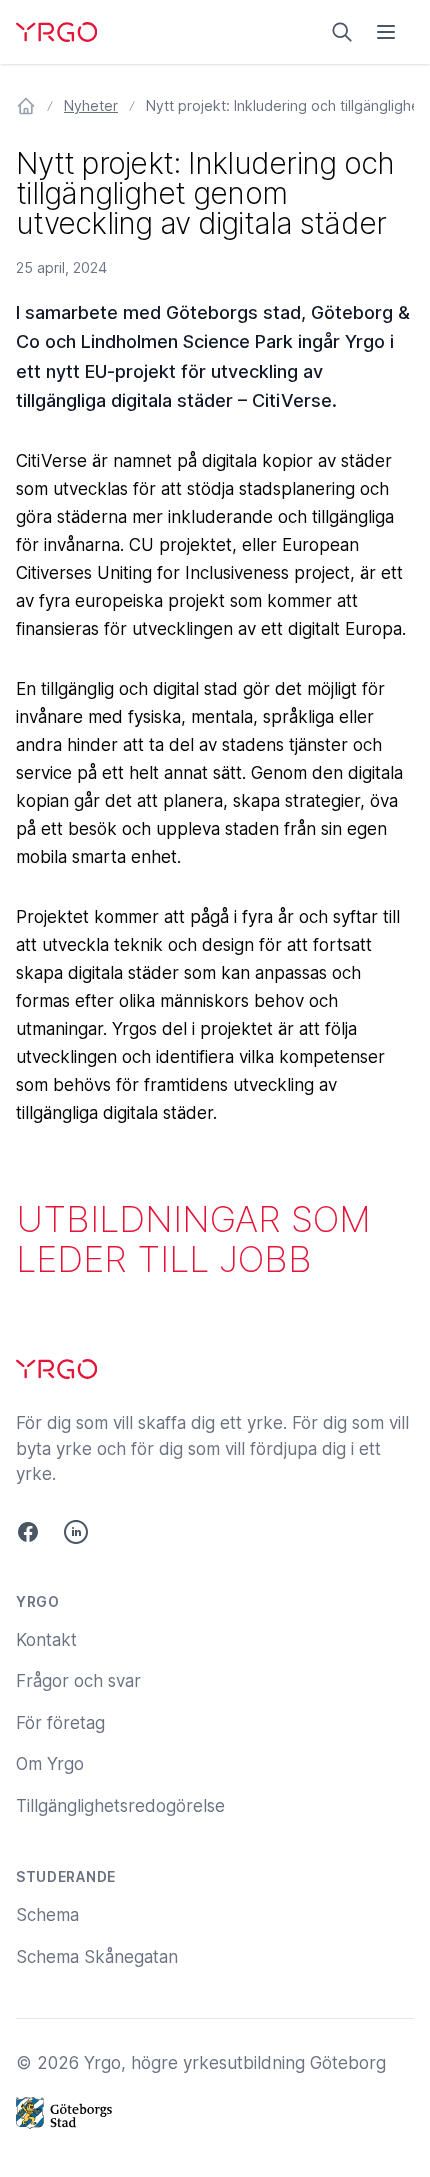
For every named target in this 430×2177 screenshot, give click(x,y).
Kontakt (46, 1640)
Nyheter (91, 105)
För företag (60, 1723)
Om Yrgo (50, 1764)
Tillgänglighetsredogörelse (120, 1806)
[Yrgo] (56, 32)
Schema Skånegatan (97, 1957)
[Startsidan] (26, 106)
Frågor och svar (78, 1681)
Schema (47, 1915)
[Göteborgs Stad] (215, 2113)
